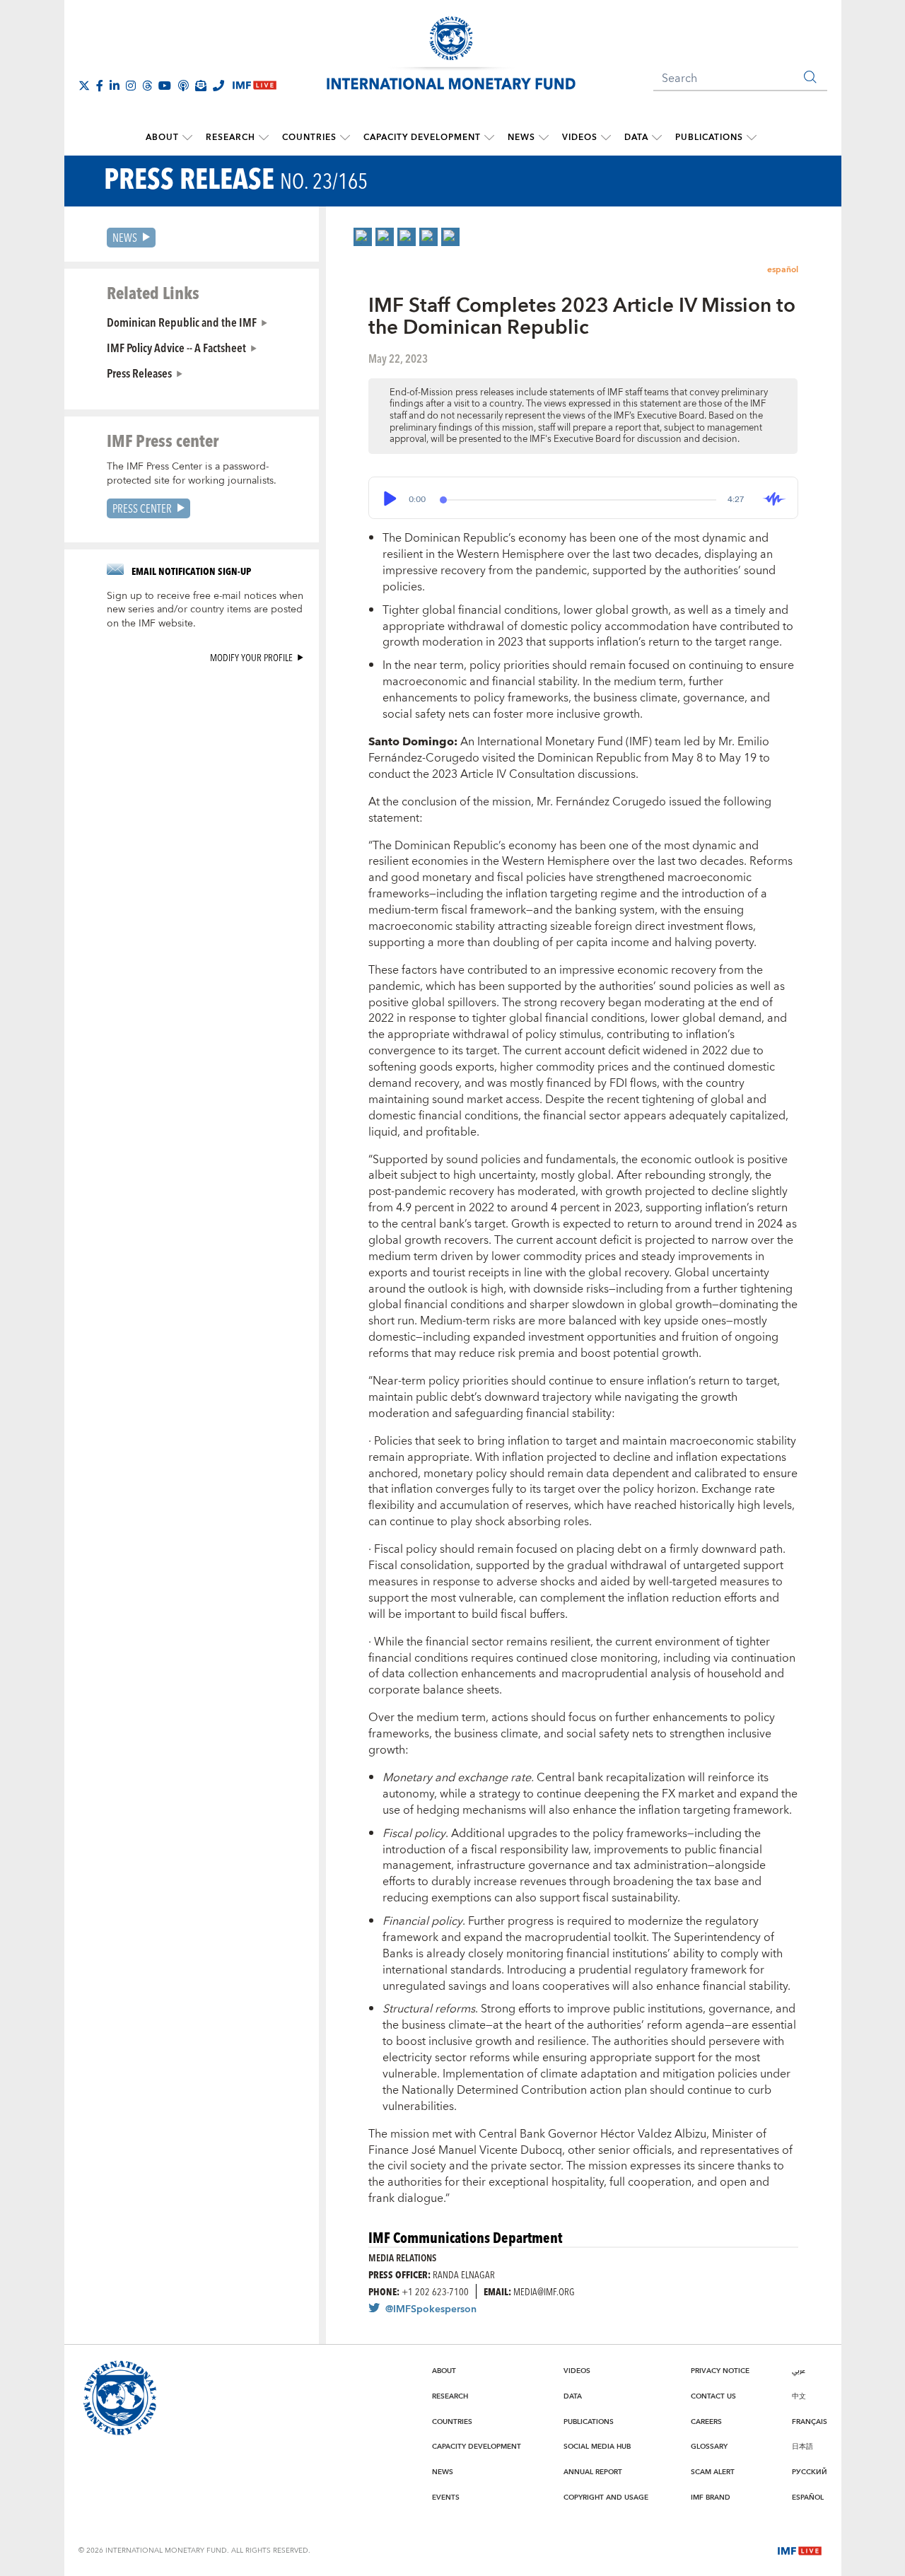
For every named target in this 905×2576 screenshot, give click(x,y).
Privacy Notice (720, 2371)
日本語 (802, 2447)
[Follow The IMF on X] (84, 86)
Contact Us (713, 2396)
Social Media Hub (597, 2447)
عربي (799, 2371)
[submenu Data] (657, 138)
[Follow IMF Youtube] (165, 86)
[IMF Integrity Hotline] (218, 86)
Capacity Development (422, 138)
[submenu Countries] (345, 138)
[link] (363, 237)
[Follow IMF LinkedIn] (115, 86)
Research (230, 138)
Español (808, 2498)
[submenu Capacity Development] (489, 138)
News (521, 138)
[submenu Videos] (606, 138)
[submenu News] (544, 138)
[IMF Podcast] (183, 86)
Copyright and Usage (606, 2498)
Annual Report (593, 2472)
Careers (706, 2422)
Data (636, 138)
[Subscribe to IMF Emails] (201, 86)
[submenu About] (187, 138)
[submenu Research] (264, 138)
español (783, 270)
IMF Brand (711, 2498)
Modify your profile (251, 657)
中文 (799, 2396)
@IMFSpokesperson (431, 2309)
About (162, 138)
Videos (580, 138)
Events (446, 2498)
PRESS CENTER (142, 508)
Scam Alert (713, 2472)
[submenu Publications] (752, 138)
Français (810, 2422)
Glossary (709, 2447)
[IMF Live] (800, 2550)
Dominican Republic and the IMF (182, 322)
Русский (810, 2472)
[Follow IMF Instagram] (131, 86)
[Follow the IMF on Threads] (147, 86)
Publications (709, 138)
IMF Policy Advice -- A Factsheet (176, 347)
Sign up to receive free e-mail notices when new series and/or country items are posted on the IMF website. (205, 610)
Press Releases (139, 373)
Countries (309, 138)
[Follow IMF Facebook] (100, 86)
